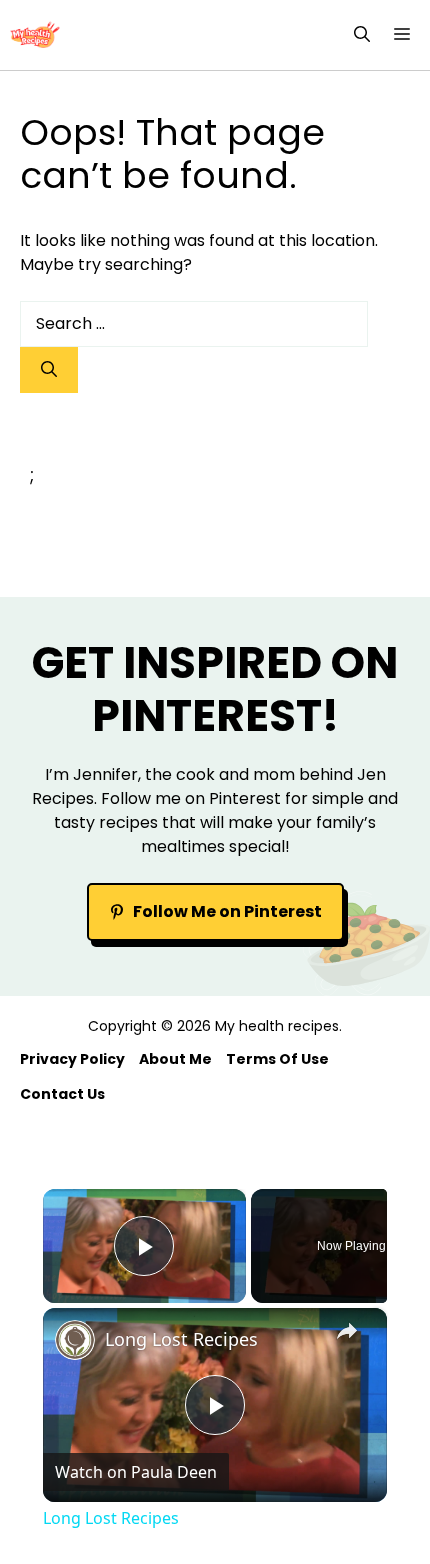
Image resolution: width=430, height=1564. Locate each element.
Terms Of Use (277, 1059)
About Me (175, 1059)
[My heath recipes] (35, 35)
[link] (75, 1340)
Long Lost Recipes (181, 1339)
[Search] (49, 370)
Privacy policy (72, 1059)
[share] (347, 1331)
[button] (362, 35)
